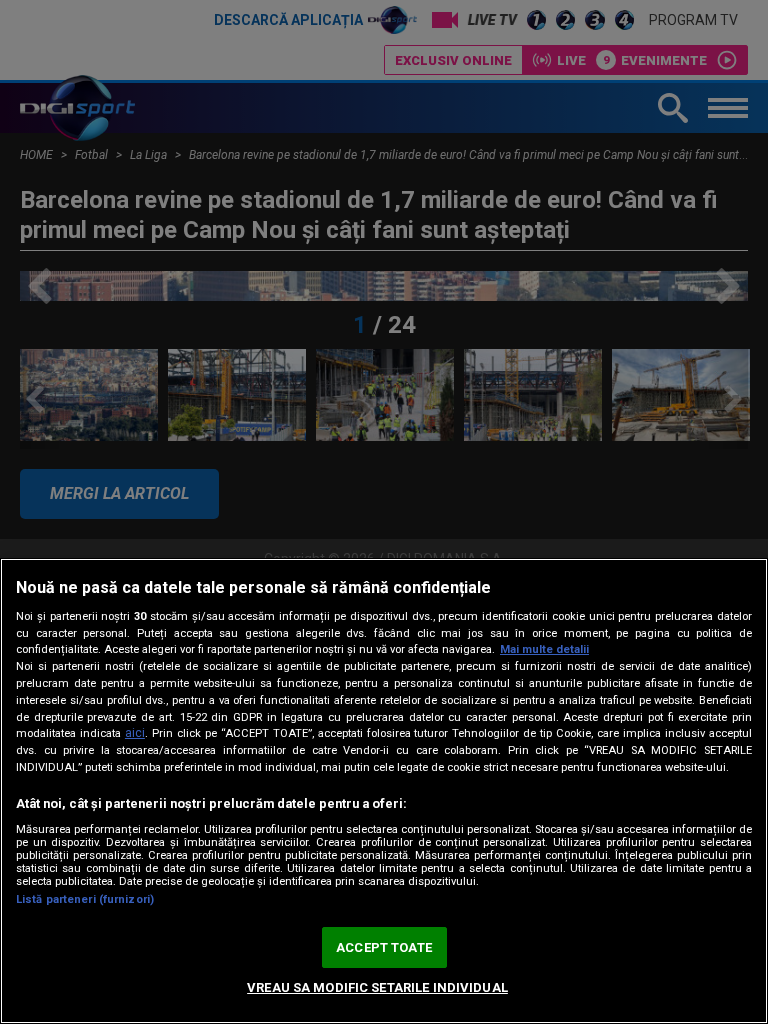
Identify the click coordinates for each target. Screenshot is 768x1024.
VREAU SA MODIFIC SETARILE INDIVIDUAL (377, 987)
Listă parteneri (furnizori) (85, 899)
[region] (384, 791)
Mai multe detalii (544, 649)
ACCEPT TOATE (384, 947)
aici (135, 733)
